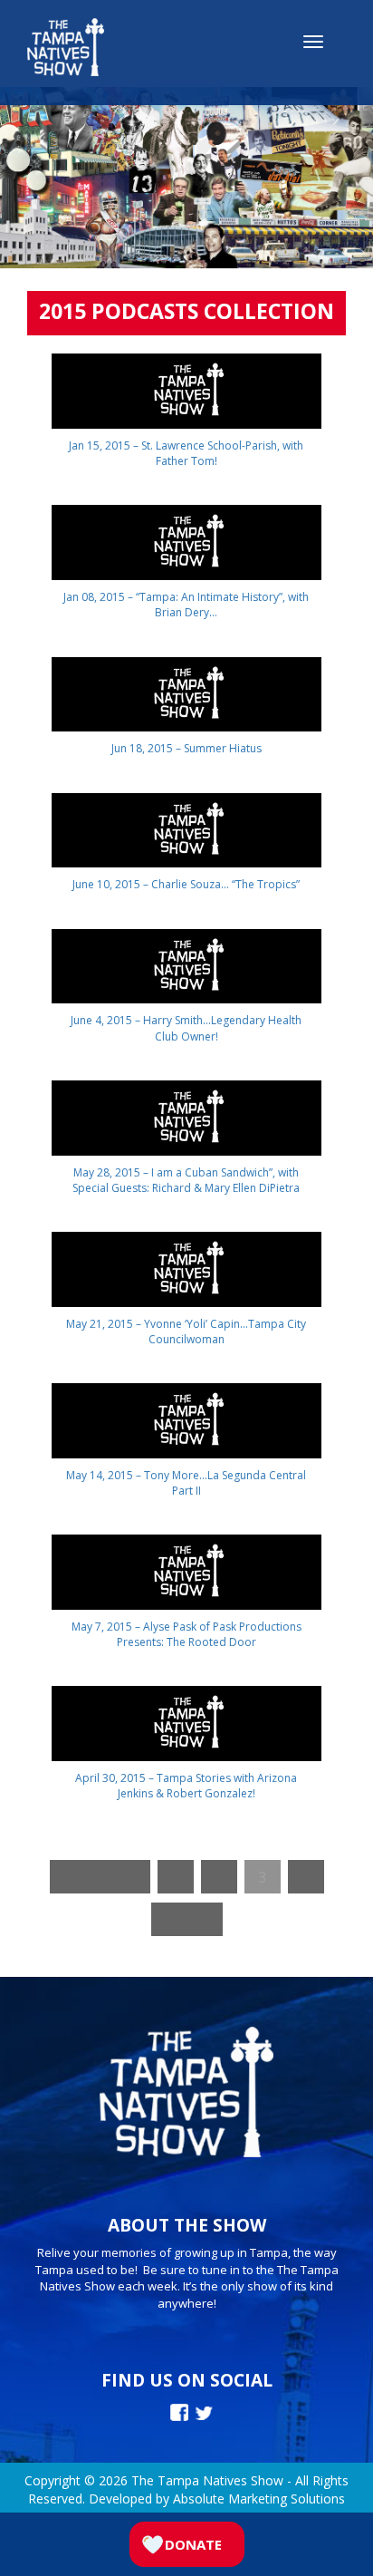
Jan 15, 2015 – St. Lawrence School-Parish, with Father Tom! (186, 453)
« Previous (100, 1877)
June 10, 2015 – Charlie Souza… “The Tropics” (186, 884)
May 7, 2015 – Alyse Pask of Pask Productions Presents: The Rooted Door (186, 1634)
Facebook (179, 2412)
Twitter (204, 2413)
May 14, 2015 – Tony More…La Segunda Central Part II (186, 1483)
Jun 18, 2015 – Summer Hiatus (186, 748)
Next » (187, 1919)
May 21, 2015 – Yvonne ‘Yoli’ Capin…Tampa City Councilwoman (186, 1332)
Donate (193, 2544)
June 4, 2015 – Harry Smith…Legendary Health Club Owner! (186, 1028)
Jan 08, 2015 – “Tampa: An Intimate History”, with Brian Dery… (186, 605)
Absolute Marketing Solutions (259, 2499)
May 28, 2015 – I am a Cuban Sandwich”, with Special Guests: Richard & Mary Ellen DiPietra (186, 1180)
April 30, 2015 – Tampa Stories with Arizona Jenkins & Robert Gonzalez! (186, 1786)
